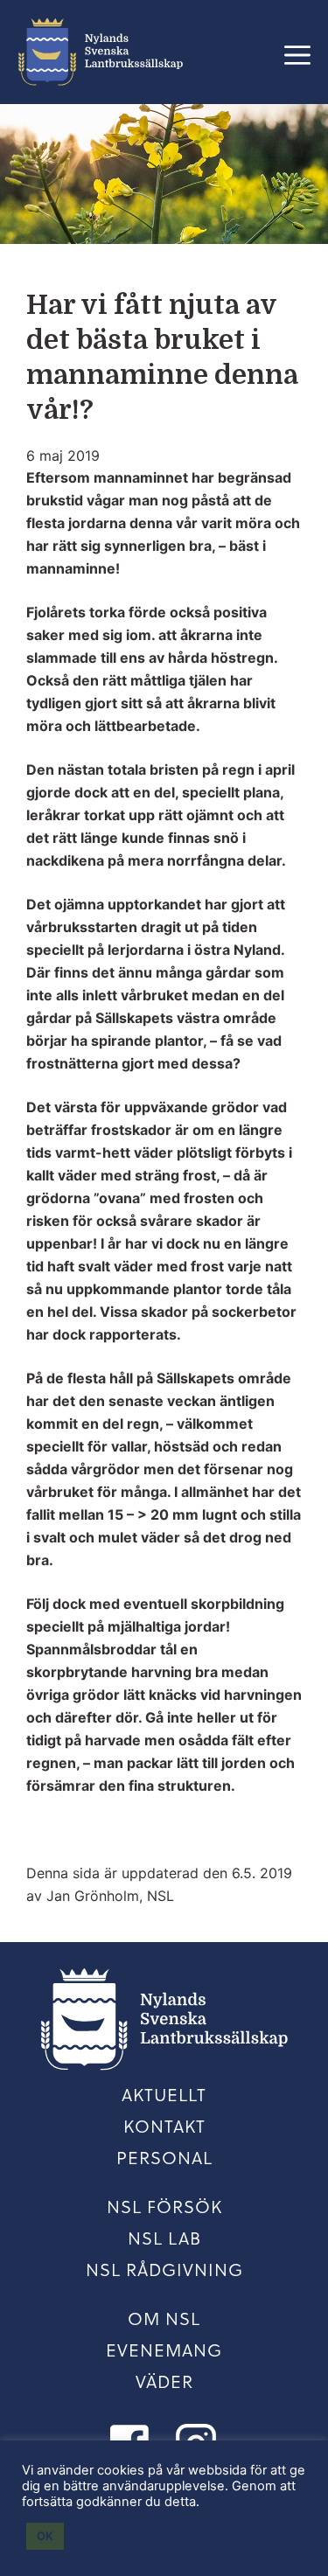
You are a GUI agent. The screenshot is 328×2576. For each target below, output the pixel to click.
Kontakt (164, 2126)
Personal (164, 2157)
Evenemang (164, 2350)
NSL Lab (164, 2238)
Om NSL (164, 2318)
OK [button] (45, 2536)
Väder (164, 2381)
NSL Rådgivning (164, 2269)
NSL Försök (164, 2206)
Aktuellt (164, 2094)
